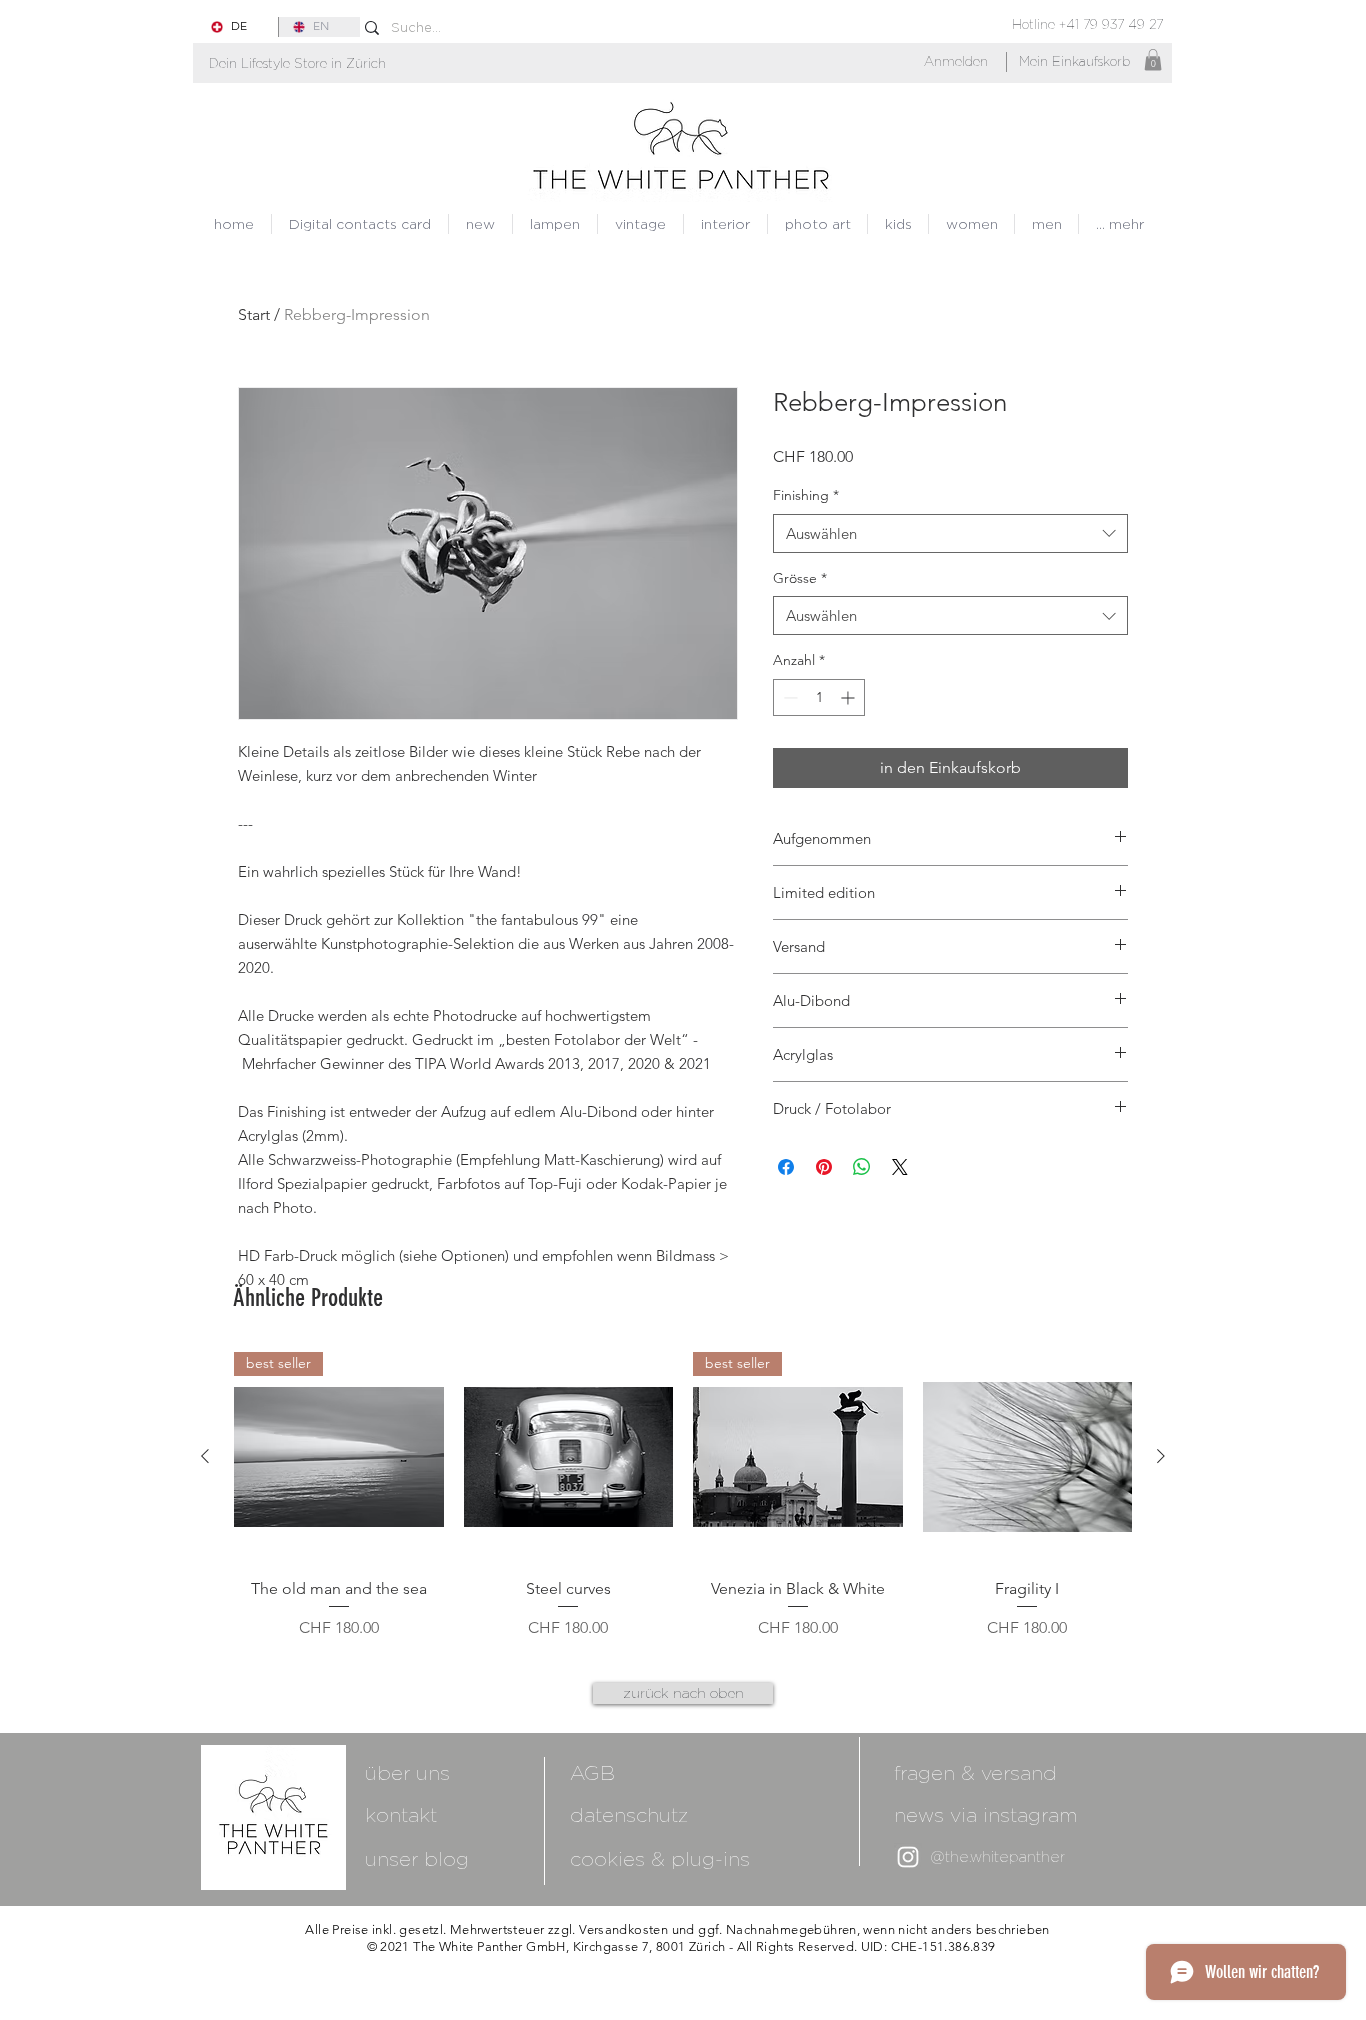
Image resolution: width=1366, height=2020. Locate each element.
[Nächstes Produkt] (1161, 1456)
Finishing (806, 495)
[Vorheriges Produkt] (205, 1456)
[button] (297, 63)
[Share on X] (900, 1167)
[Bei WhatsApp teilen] (862, 1167)
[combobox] (950, 533)
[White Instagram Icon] (908, 1857)
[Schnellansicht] (569, 1457)
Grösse (800, 578)
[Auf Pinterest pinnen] (824, 1167)
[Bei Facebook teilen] (786, 1167)
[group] (683, 1496)
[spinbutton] (819, 697)
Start (254, 314)
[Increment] (849, 697)
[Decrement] (788, 697)
